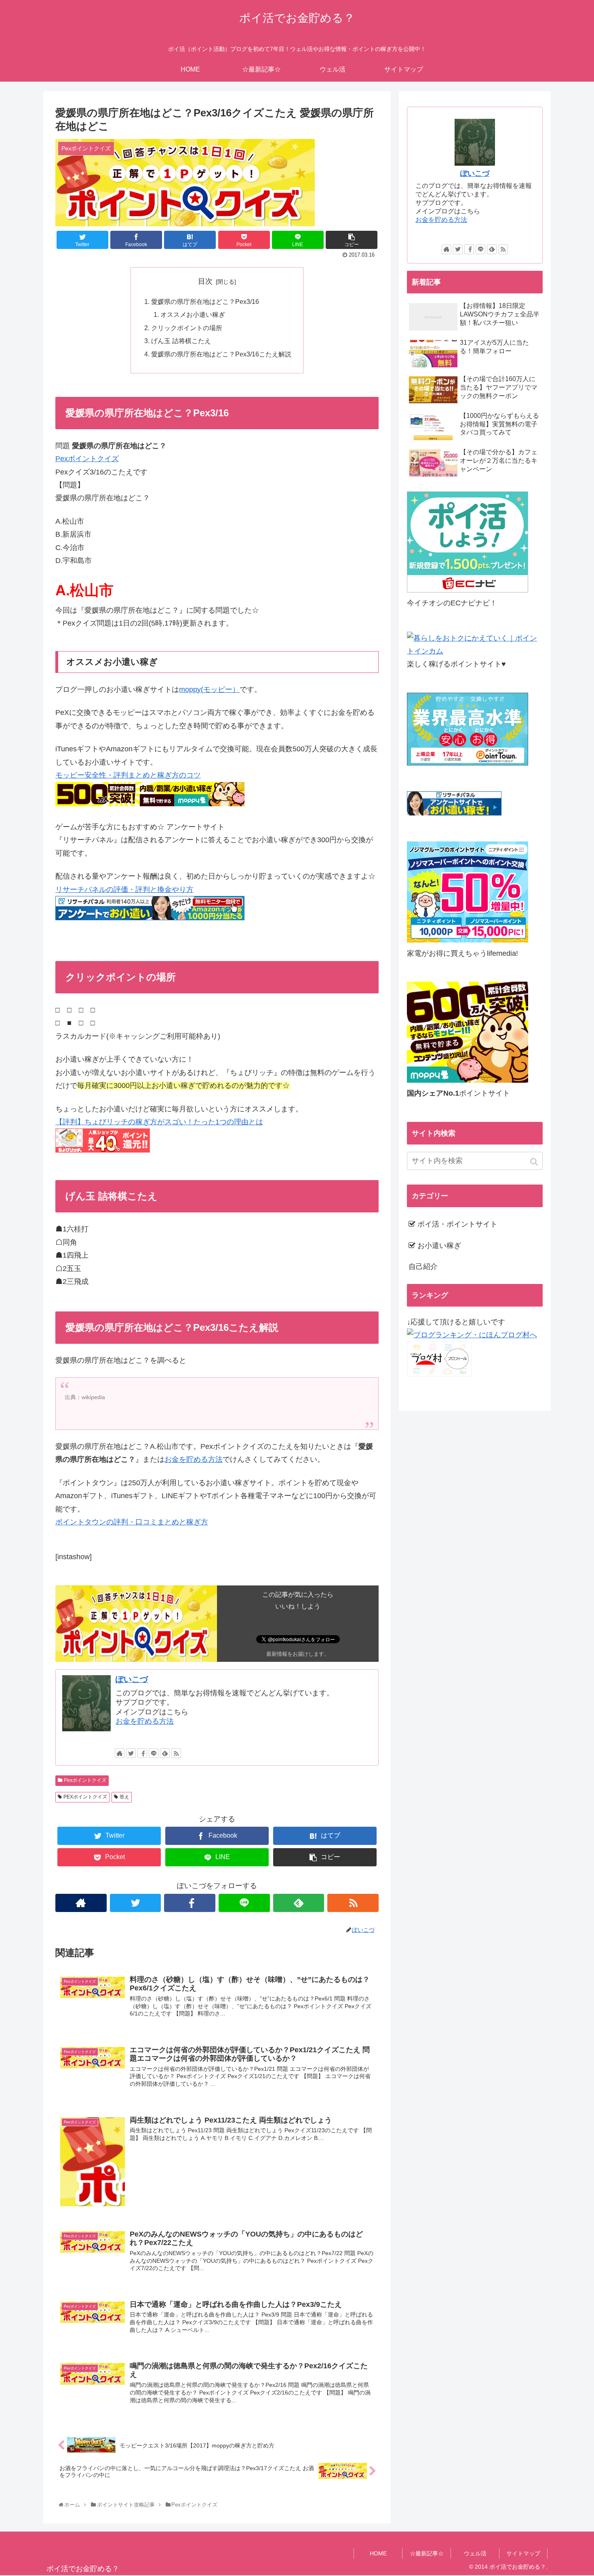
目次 (205, 281)
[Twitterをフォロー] (131, 1753)
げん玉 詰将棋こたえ (181, 341)
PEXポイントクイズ (85, 1797)
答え (124, 1797)
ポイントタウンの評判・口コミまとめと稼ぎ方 (132, 1522)
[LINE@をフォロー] (154, 1753)
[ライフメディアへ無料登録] (468, 940)
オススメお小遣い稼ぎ (193, 314)
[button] (535, 1162)
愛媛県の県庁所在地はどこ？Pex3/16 (205, 301)
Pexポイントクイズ (87, 459)
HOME (378, 2553)
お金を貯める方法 (194, 1459)
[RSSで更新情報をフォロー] (176, 1753)
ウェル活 (475, 2553)
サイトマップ (523, 2553)
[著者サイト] (120, 1753)
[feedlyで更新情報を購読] (165, 1753)
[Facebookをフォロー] (142, 1753)
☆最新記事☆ (427, 2553)
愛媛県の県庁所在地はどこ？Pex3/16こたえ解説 (221, 354)
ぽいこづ (132, 1679)
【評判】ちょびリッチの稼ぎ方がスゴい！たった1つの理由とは (159, 1122)
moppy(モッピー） (209, 689)
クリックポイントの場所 (187, 328)
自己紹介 (423, 1267)
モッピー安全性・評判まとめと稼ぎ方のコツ (128, 775)
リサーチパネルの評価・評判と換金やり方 (124, 890)
